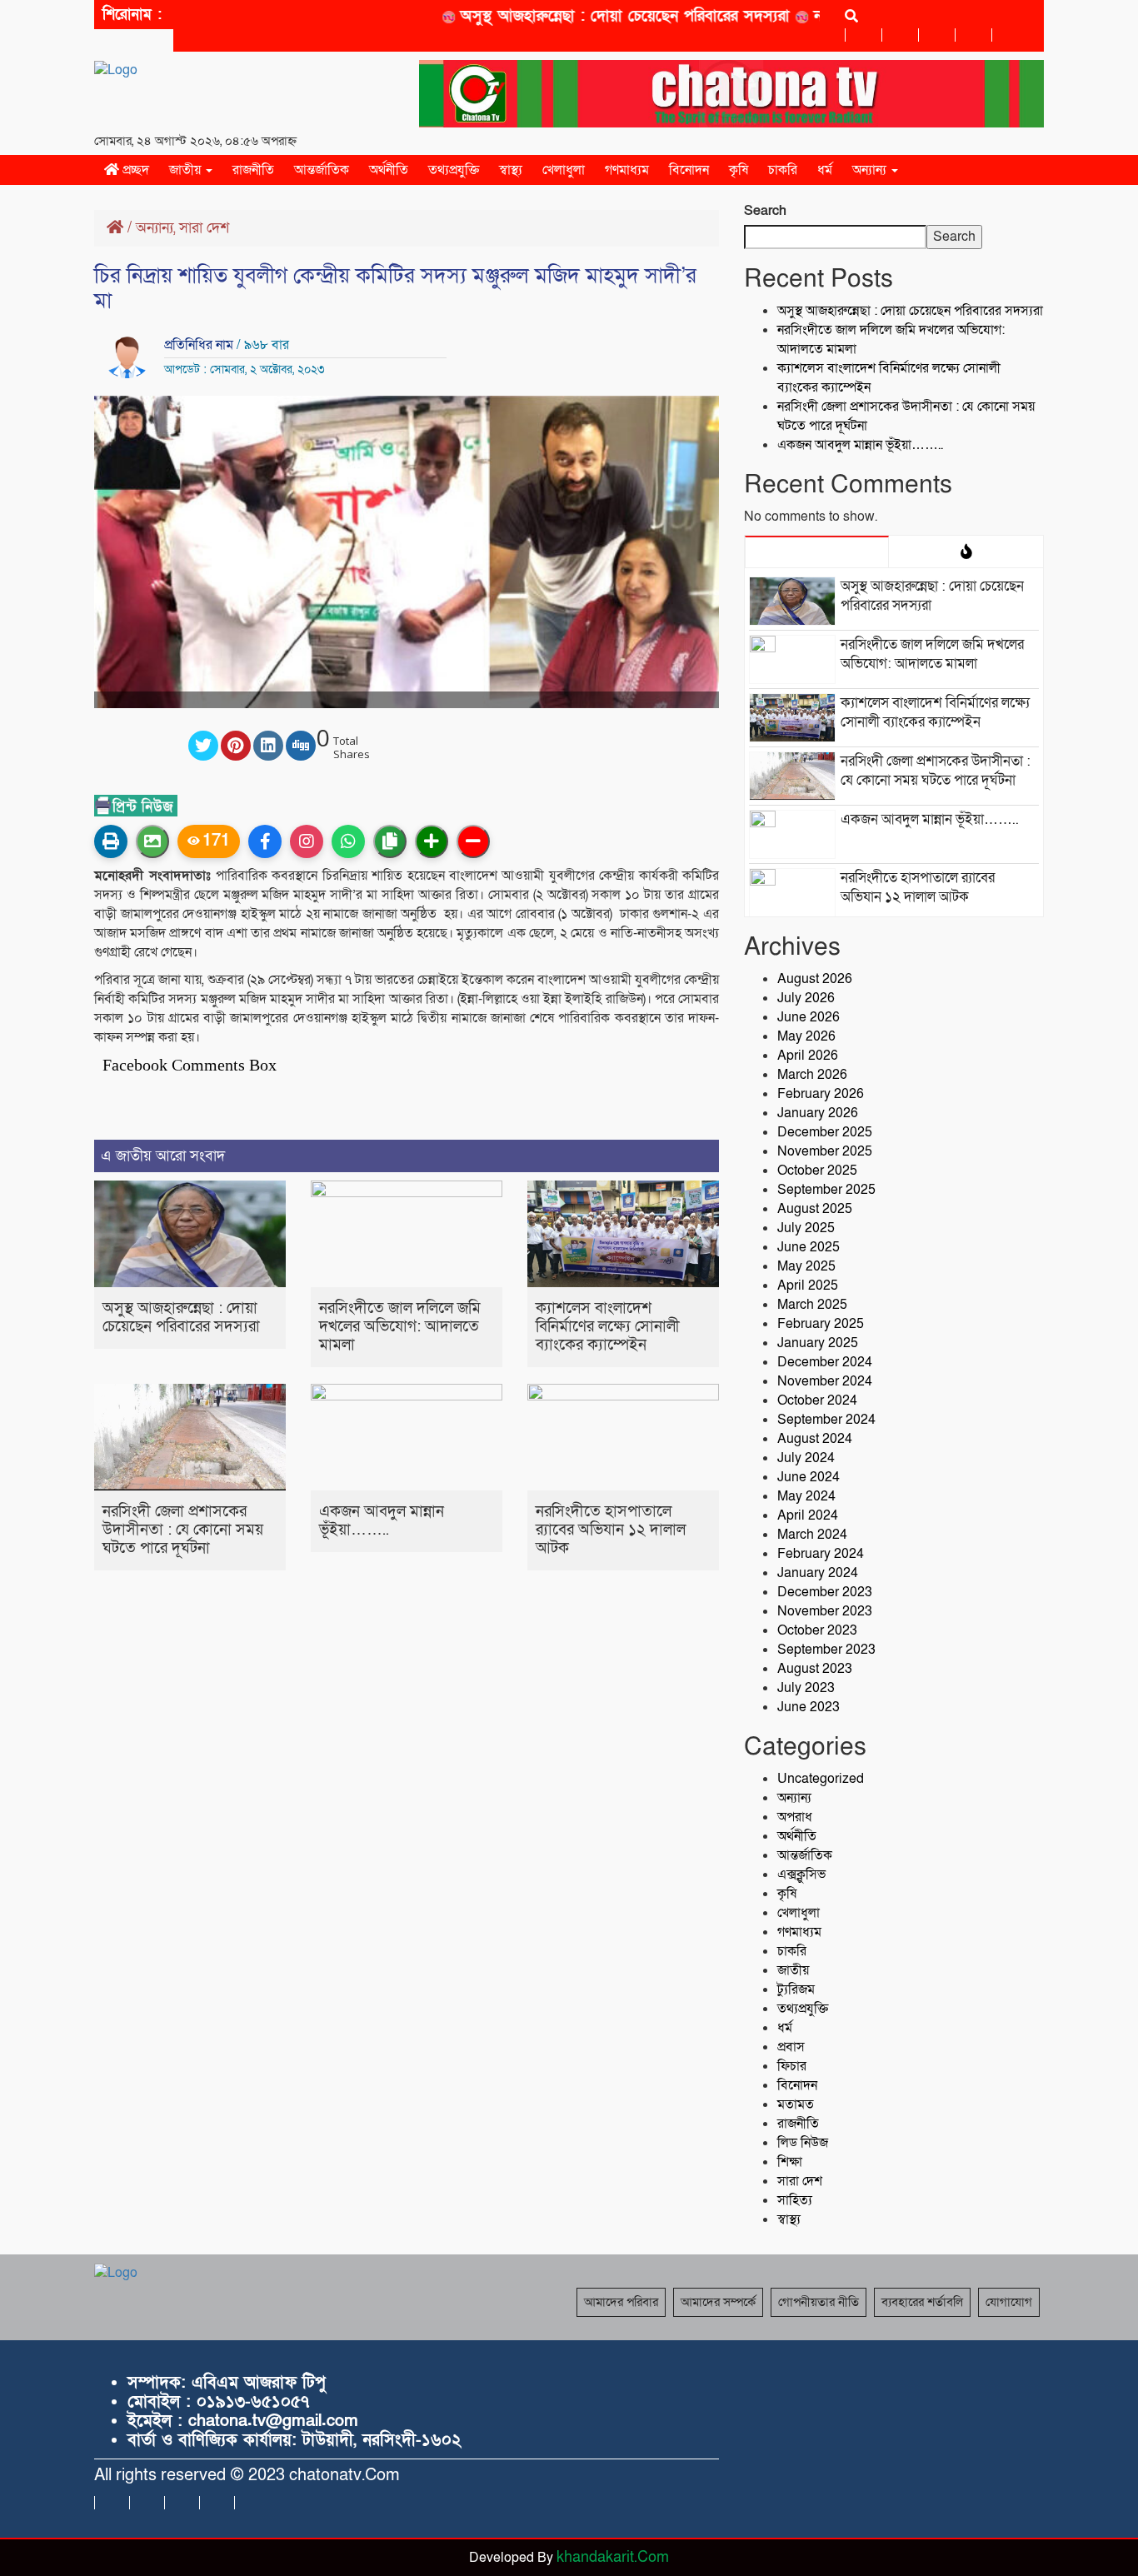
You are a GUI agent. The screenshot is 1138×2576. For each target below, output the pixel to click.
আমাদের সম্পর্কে (718, 2302)
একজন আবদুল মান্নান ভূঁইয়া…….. (382, 1521)
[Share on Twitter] (203, 746)
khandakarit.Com (613, 2557)
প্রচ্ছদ (134, 170)
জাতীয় (187, 170)
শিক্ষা (790, 2162)
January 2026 (818, 1113)
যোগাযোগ (1009, 2302)
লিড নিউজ (803, 2143)
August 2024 (815, 1439)
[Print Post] (111, 841)
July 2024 (806, 1458)
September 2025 (826, 1190)
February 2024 (821, 1554)
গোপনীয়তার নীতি (819, 2302)
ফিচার (792, 2066)
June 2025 (809, 1247)
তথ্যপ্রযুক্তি (454, 170)
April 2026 (808, 1056)
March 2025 (812, 1305)
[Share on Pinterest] (236, 746)
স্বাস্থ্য (511, 170)
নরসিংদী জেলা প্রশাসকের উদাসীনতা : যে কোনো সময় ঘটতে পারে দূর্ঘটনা (183, 1530)
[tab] (817, 552)
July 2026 (806, 998)
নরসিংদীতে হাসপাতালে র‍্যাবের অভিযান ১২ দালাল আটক (611, 1530)
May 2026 (806, 1036)
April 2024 (808, 1515)
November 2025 (825, 1151)
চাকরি (783, 170)
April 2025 (808, 1286)
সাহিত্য (795, 2200)
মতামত (796, 2104)
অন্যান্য (871, 170)
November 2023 (825, 1611)
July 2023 (806, 1688)
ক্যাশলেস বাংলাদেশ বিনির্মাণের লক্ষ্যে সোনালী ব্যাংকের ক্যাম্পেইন (608, 1327)
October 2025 (817, 1171)
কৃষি (739, 170)
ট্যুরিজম (796, 1989)
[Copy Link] (390, 841)
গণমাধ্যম (627, 170)
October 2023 (817, 1630)
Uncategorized (821, 1779)
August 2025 (815, 1209)
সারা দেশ (204, 228)
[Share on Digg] (301, 746)
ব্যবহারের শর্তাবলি (922, 2302)
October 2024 (817, 1400)
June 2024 (809, 1477)
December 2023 (825, 1592)
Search (765, 211)
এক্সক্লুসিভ (801, 1875)
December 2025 (825, 1132)
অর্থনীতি (389, 170)
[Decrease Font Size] (473, 841)
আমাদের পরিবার (621, 2302)
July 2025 (806, 1228)
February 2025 (821, 1324)
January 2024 (818, 1573)
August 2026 (815, 979)
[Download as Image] (152, 841)
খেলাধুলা (564, 170)
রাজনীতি (253, 170)
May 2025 (806, 1266)
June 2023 (809, 1707)
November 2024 (825, 1381)
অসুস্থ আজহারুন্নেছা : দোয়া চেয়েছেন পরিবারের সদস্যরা (591, 16)
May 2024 (806, 1496)
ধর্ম (825, 170)
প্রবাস (791, 2047)
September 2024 (826, 1420)
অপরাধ (795, 1817)
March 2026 (812, 1075)
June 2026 (809, 1017)
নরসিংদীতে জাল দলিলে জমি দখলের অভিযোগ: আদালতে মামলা (400, 1327)
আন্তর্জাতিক (322, 170)
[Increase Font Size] (432, 841)
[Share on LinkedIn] (268, 746)
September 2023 (826, 1650)
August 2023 (815, 1669)
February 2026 (821, 1094)
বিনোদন (689, 170)
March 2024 (812, 1535)
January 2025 (818, 1343)
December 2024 (825, 1362)
